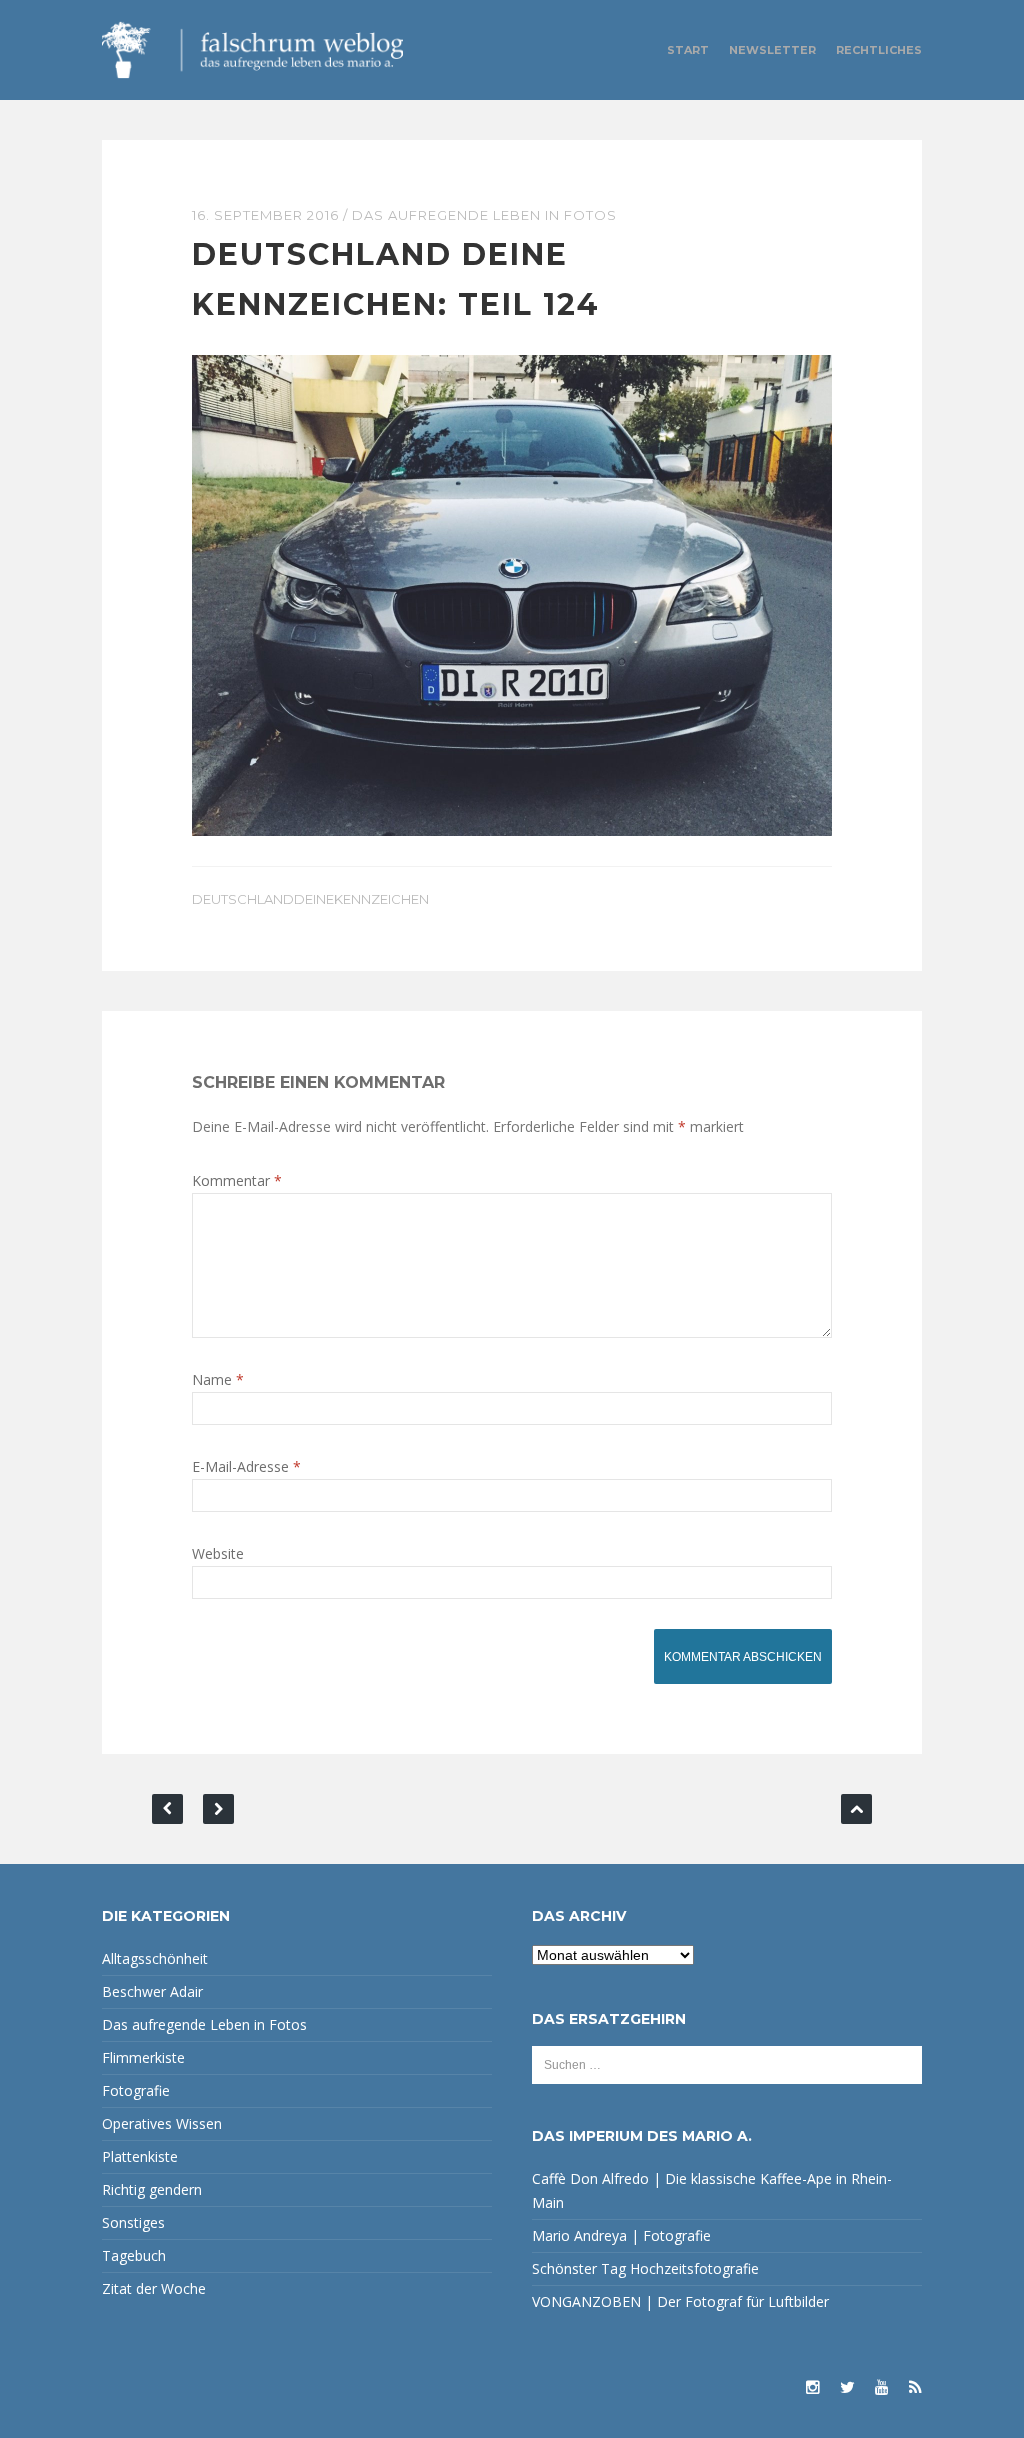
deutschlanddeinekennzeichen (310, 899)
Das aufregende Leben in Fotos (484, 215)
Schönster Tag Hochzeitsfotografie (645, 2268)
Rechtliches (879, 50)
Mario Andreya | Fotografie (621, 2235)
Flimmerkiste (143, 2057)
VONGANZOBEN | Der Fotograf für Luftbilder (680, 2301)
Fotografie (136, 2090)
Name (218, 1379)
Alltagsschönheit (155, 1958)
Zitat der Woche (154, 2288)
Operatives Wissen (162, 2123)
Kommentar (237, 1180)
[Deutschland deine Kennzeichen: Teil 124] (512, 593)
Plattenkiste (140, 2156)
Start (688, 50)
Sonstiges (133, 2222)
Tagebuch (134, 2255)
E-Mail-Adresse (246, 1466)
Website (218, 1553)
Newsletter (772, 50)
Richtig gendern (152, 2189)
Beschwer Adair (152, 1991)
